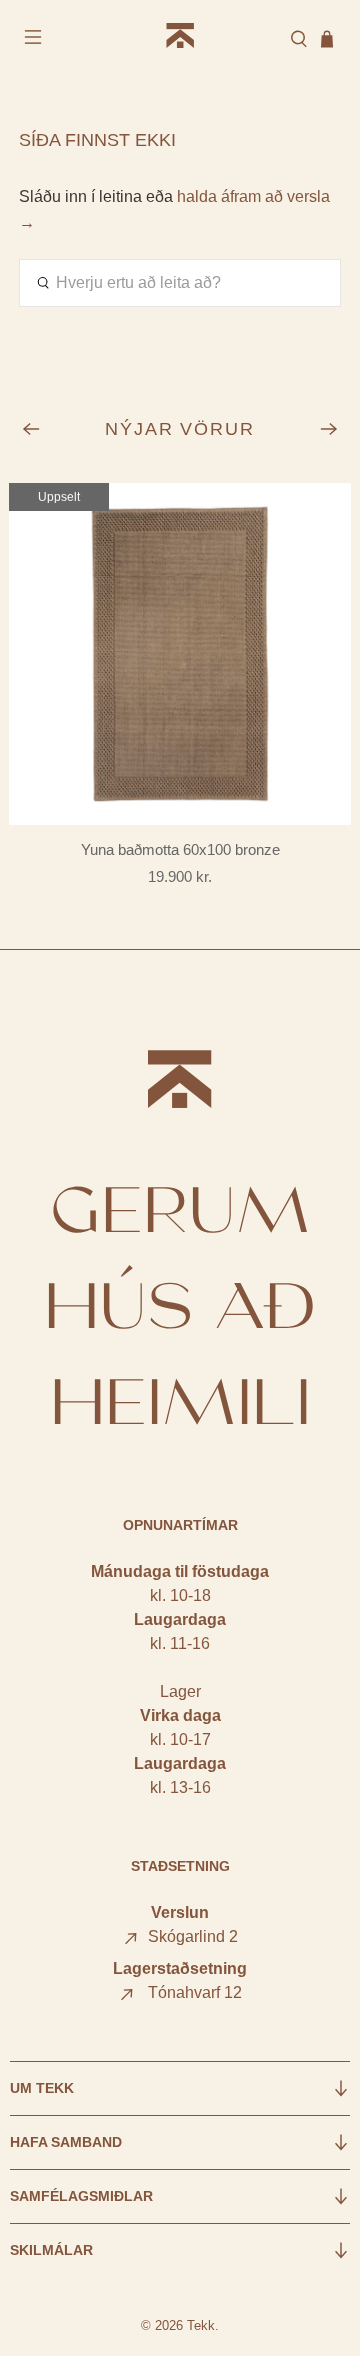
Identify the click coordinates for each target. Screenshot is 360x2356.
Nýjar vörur (180, 429)
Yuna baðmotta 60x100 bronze (180, 849)
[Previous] (31, 429)
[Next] (329, 429)
